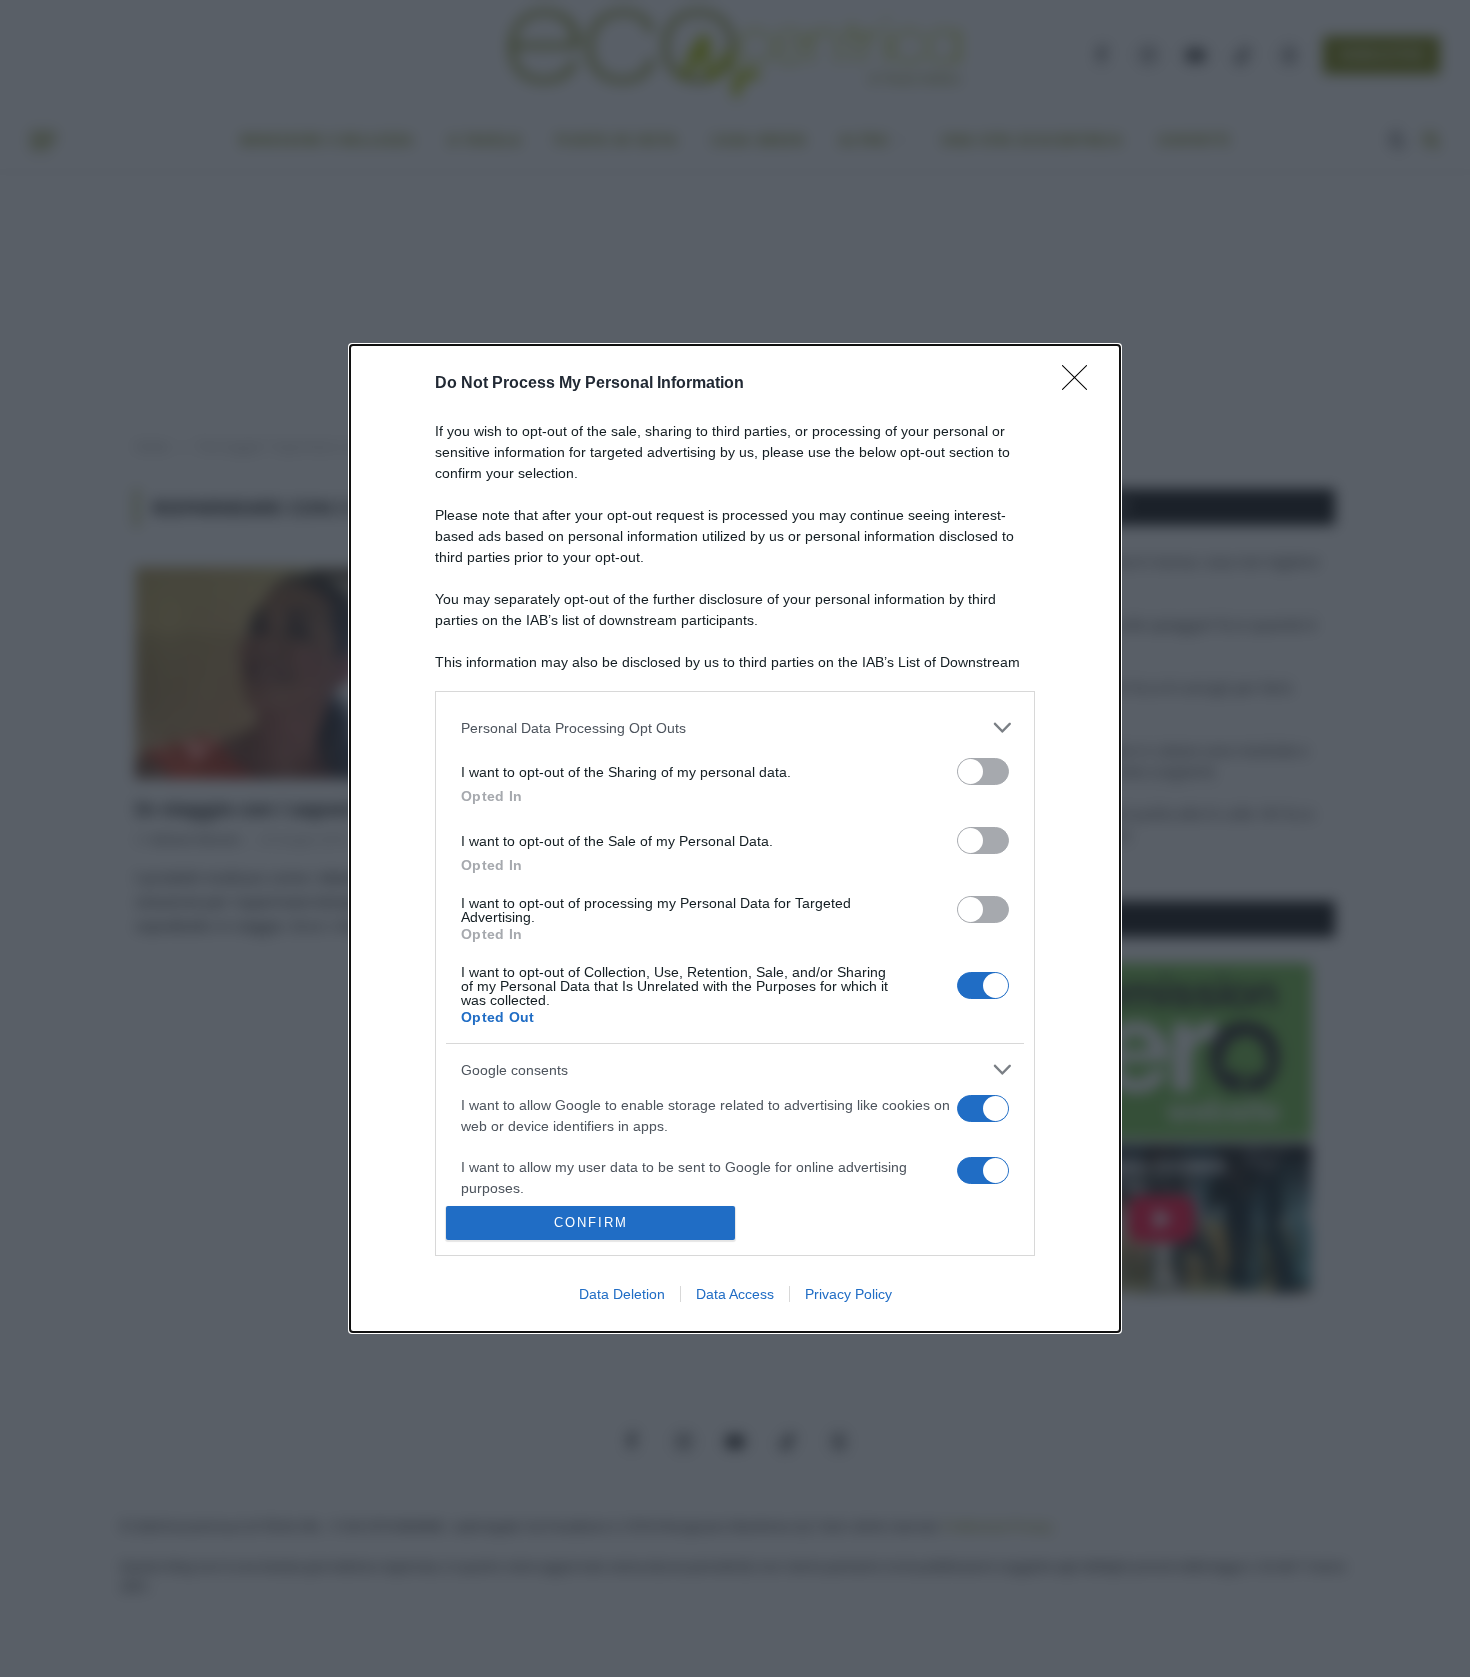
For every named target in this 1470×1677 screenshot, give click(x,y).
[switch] (983, 771)
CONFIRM (591, 1222)
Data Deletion (622, 1294)
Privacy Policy (848, 1294)
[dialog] (735, 838)
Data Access (735, 1294)
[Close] (1081, 384)
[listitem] (735, 727)
